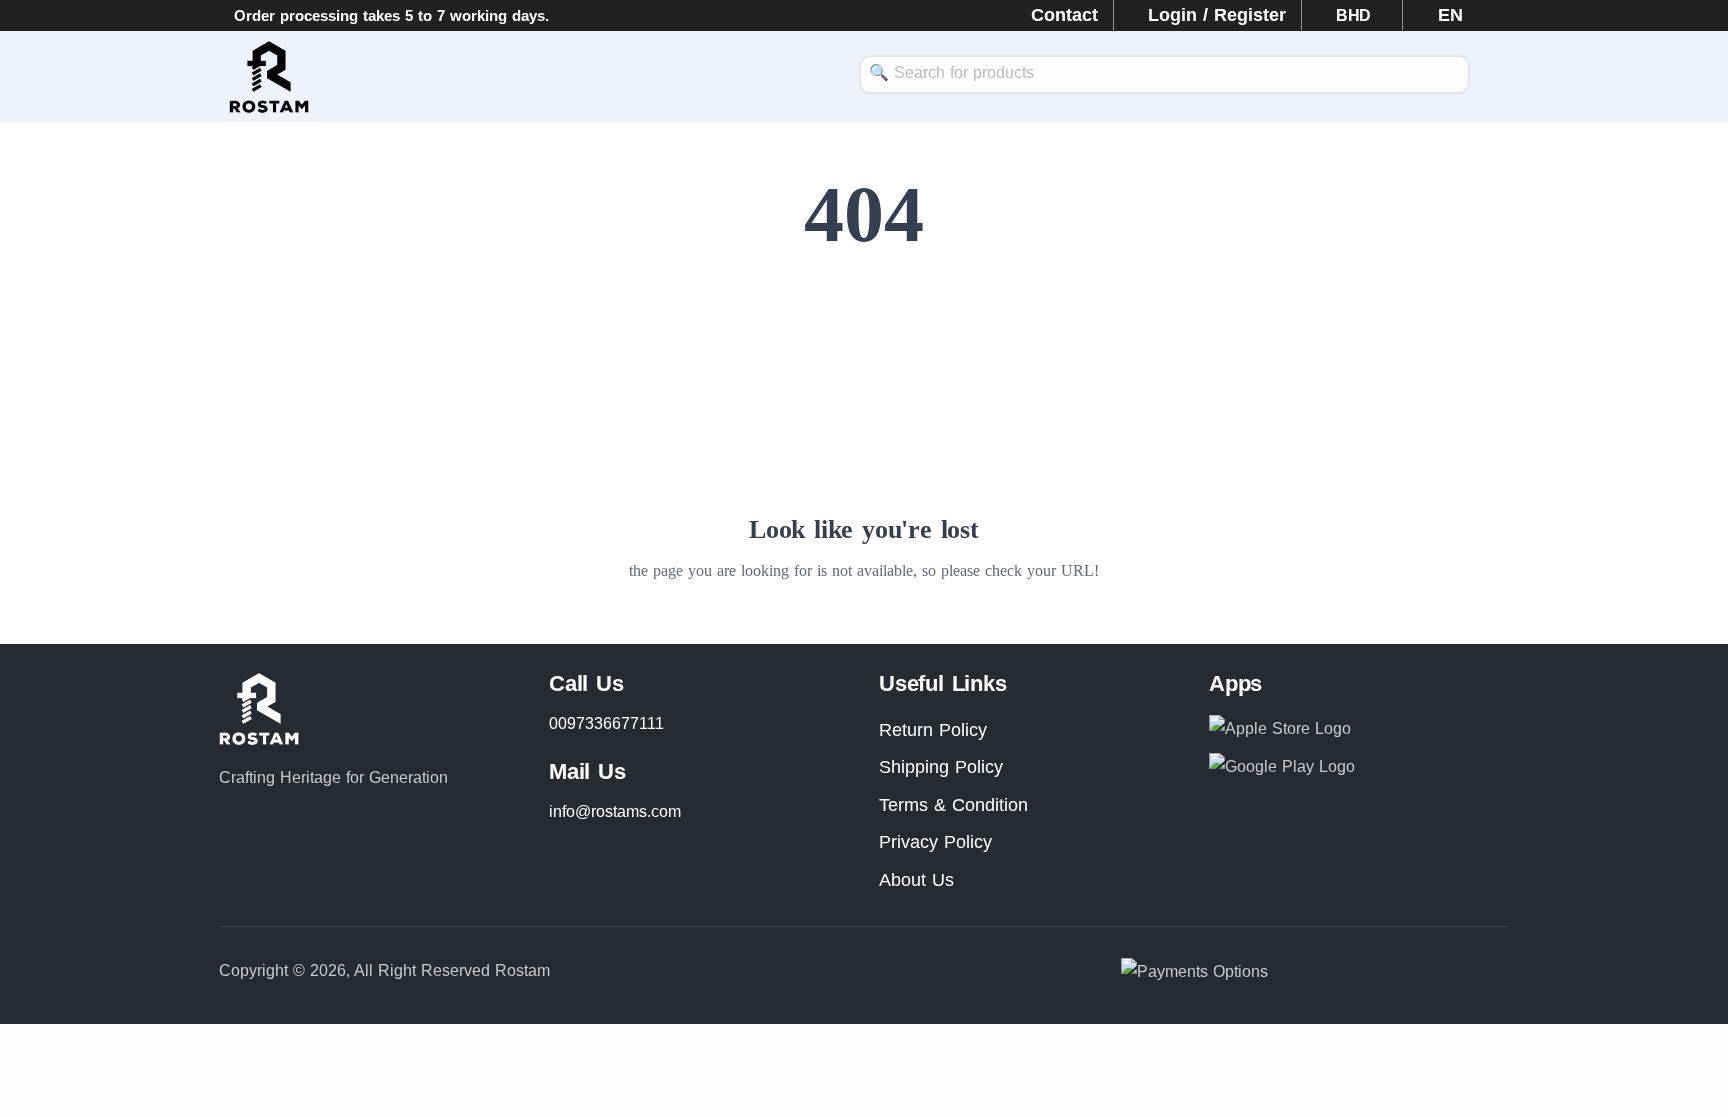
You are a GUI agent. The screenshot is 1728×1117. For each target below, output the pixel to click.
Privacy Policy (935, 842)
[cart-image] (1499, 77)
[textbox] (1164, 72)
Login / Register (1217, 15)
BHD (1356, 15)
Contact (1064, 15)
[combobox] (1164, 74)
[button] (1441, 15)
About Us (916, 880)
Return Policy (933, 730)
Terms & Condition (953, 805)
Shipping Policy (941, 767)
